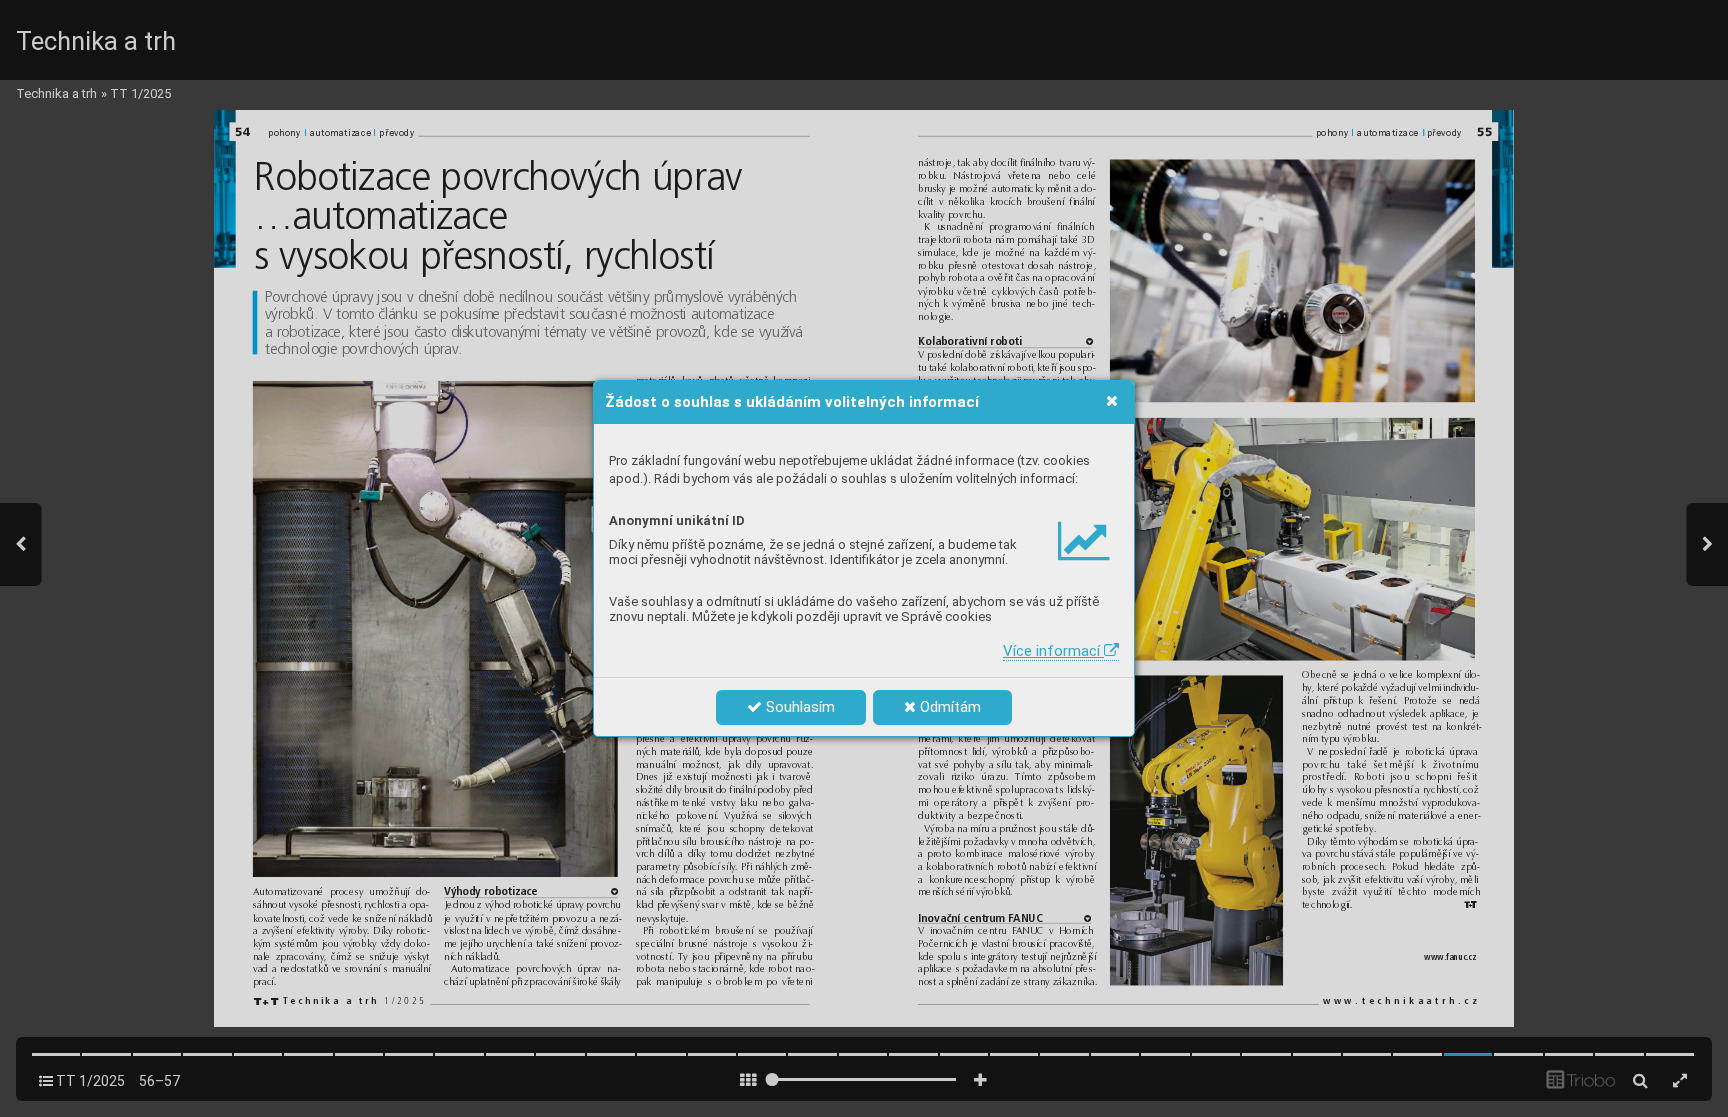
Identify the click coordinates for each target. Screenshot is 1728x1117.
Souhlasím (798, 707)
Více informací (1053, 651)
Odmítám (948, 707)
